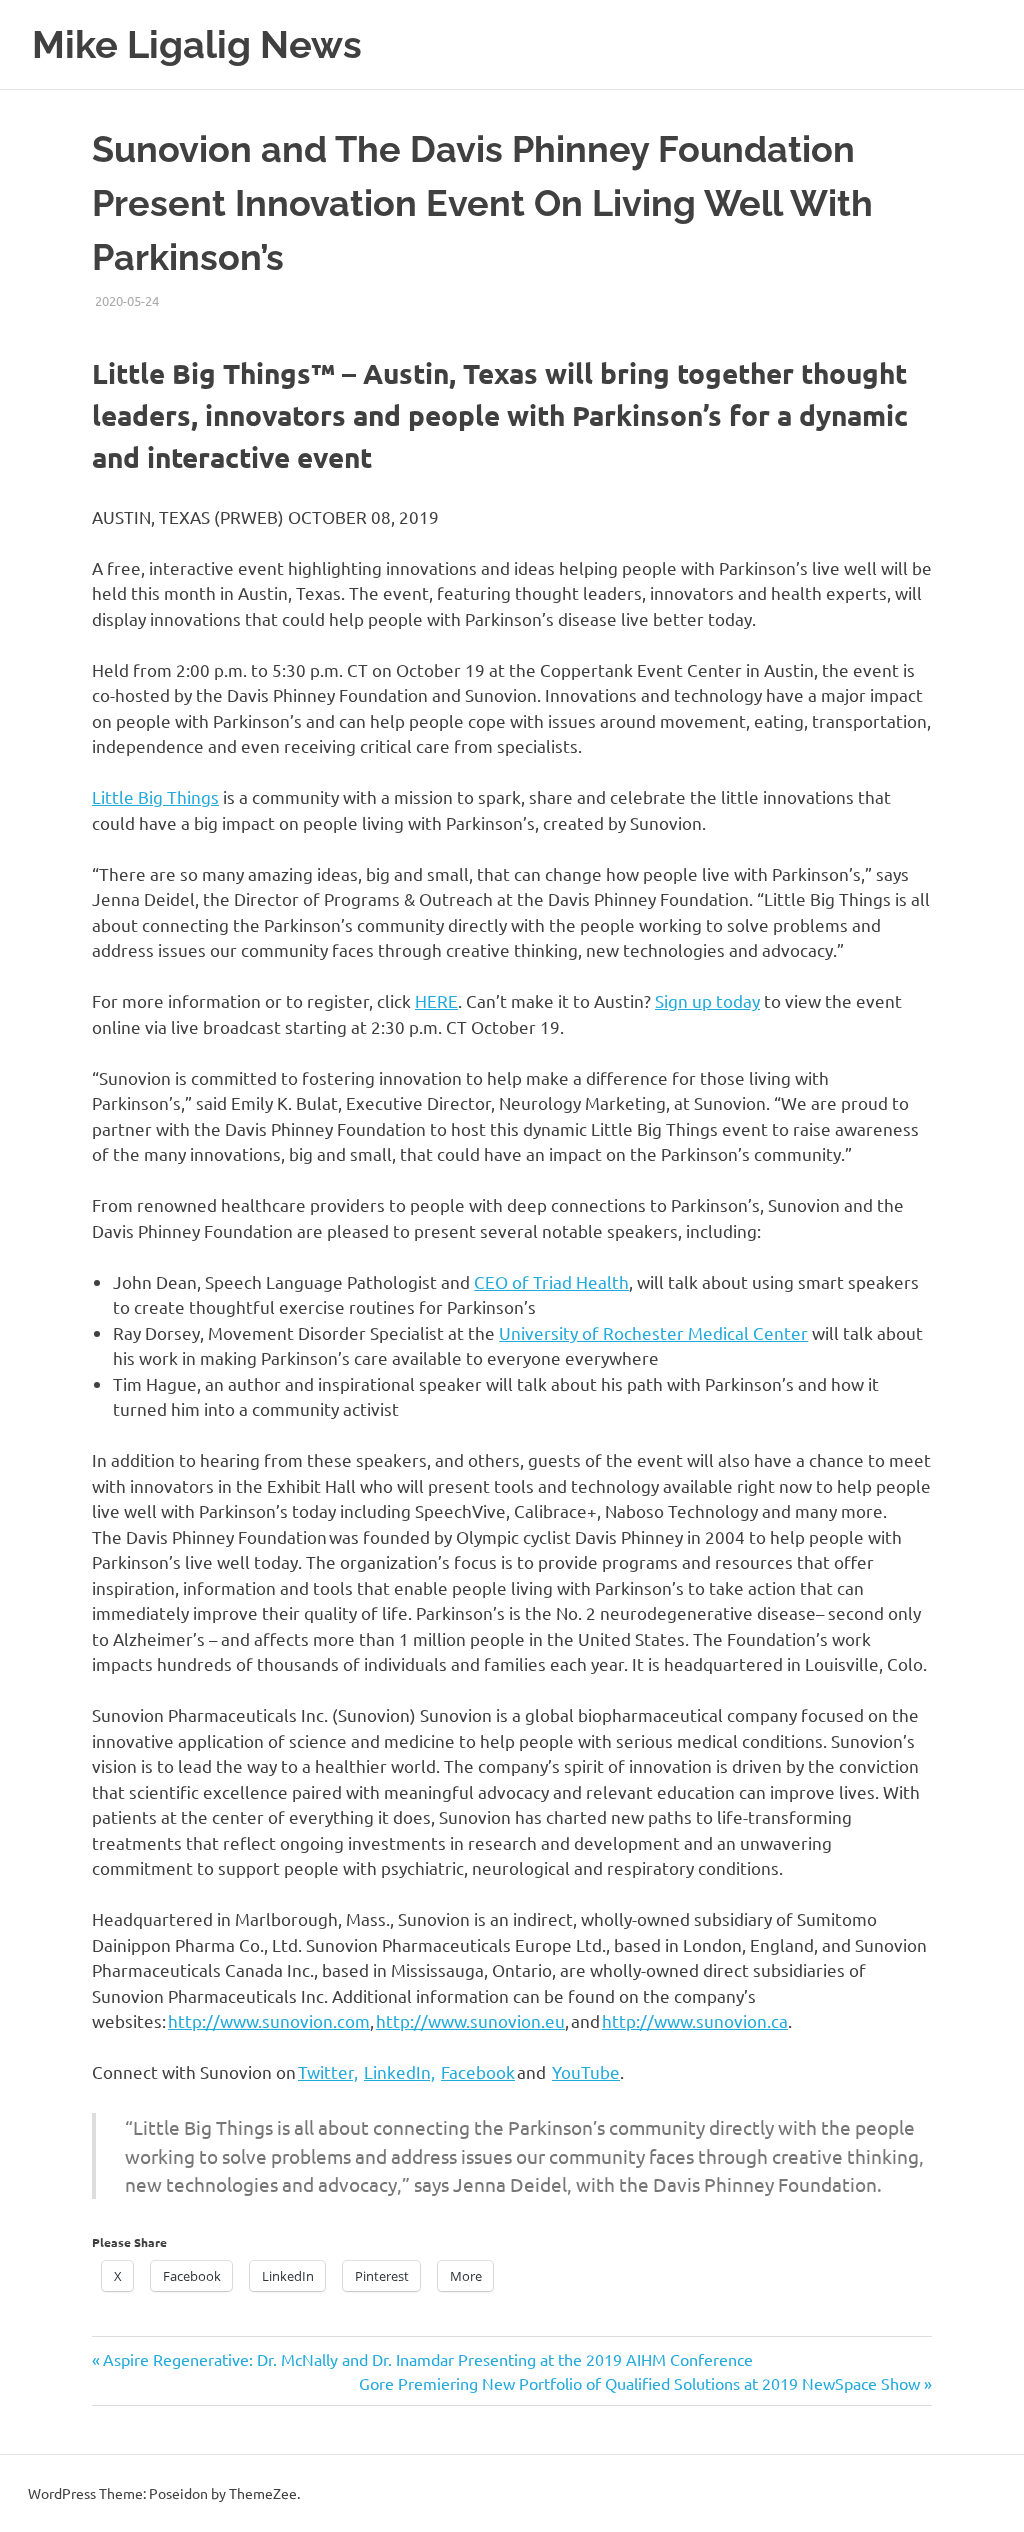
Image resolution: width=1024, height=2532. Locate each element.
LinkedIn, (399, 2071)
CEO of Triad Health (551, 1281)
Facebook (478, 2071)
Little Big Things (155, 796)
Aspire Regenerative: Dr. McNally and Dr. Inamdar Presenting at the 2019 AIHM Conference (427, 2359)
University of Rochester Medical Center (653, 1332)
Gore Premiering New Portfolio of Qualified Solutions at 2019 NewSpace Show (639, 2383)
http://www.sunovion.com (269, 2020)
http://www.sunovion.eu (470, 2020)
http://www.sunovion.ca (695, 2020)
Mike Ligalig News (197, 44)
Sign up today (707, 1000)
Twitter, (328, 2071)
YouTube (586, 2071)
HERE (436, 1000)
